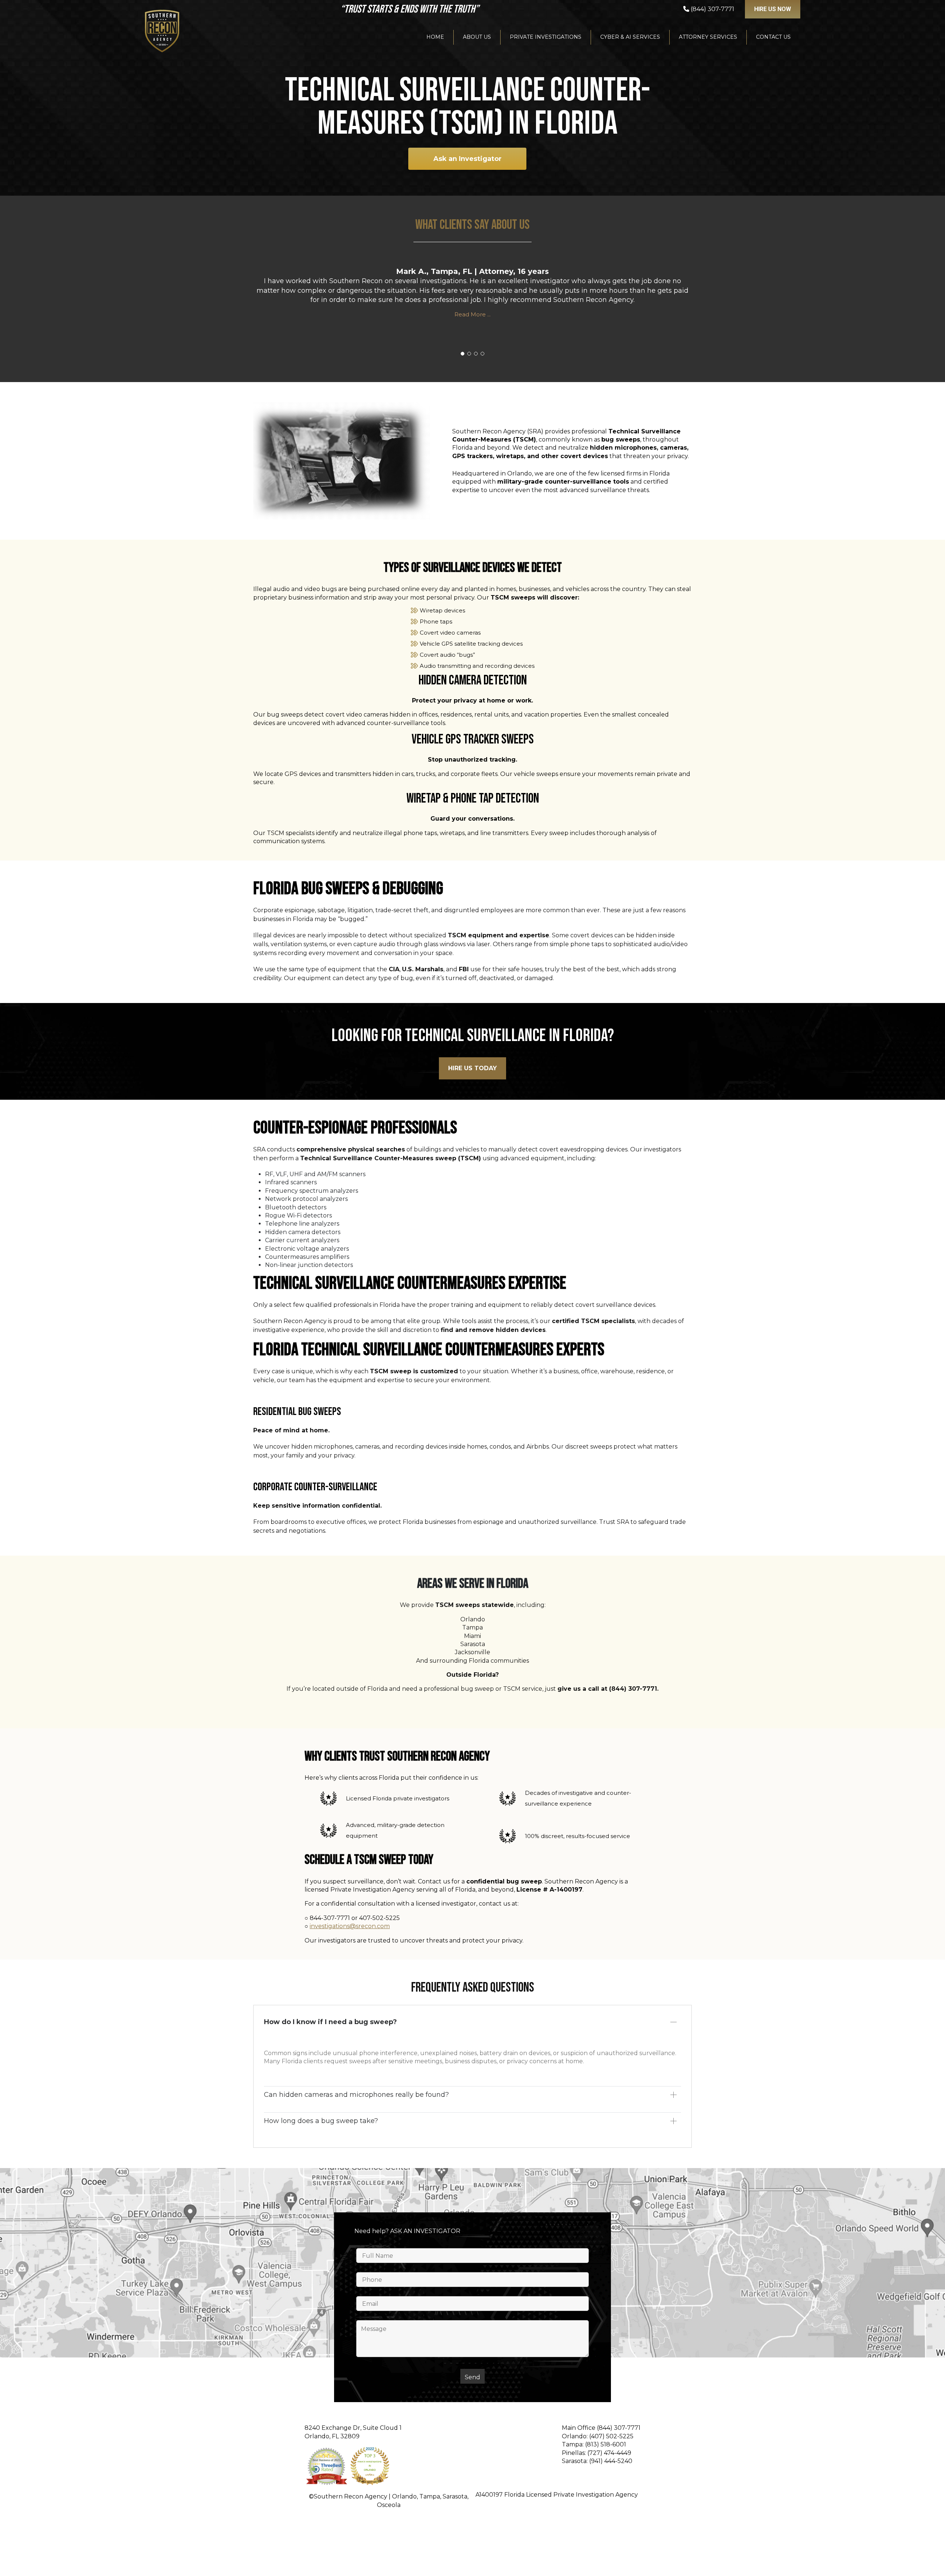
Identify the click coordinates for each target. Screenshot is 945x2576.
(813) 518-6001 (606, 2444)
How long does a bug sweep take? (321, 2121)
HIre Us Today (472, 1068)
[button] (463, 354)
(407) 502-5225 (611, 2436)
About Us (477, 37)
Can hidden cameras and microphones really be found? (356, 2095)
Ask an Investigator (468, 159)
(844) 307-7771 (619, 2428)
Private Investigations (546, 37)
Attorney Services (708, 37)
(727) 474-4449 (609, 2453)
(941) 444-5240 (611, 2461)
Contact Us (773, 37)
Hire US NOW (773, 9)
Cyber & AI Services (630, 37)
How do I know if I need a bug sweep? (330, 2022)
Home (435, 37)
